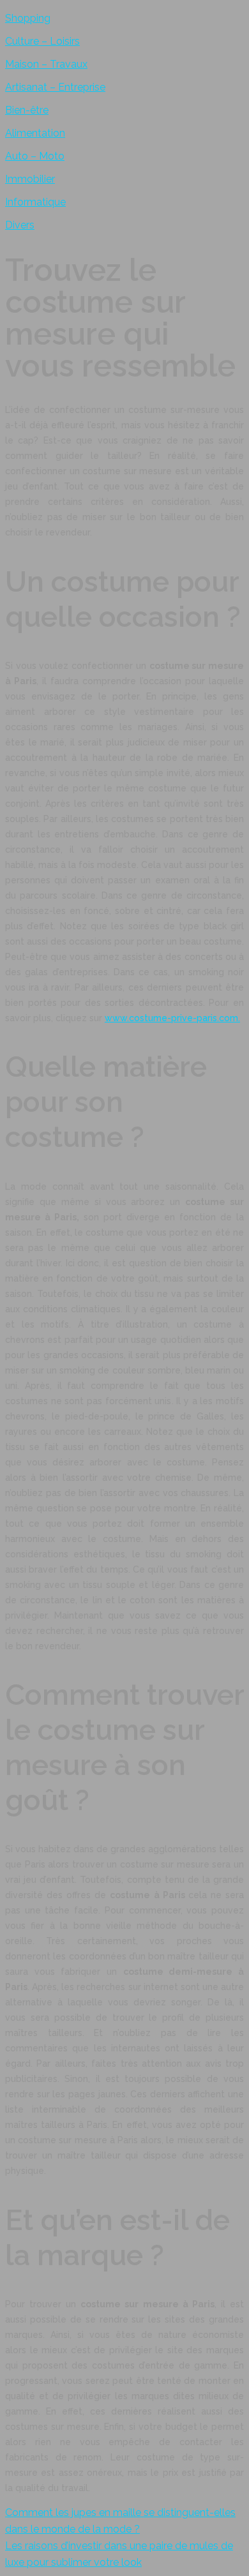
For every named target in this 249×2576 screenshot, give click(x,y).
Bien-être (27, 110)
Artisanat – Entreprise (55, 87)
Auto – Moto (35, 156)
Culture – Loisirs (42, 41)
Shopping (28, 18)
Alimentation (35, 133)
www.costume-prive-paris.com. (172, 1018)
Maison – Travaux (46, 64)
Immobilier (30, 179)
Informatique (35, 202)
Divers (20, 225)
